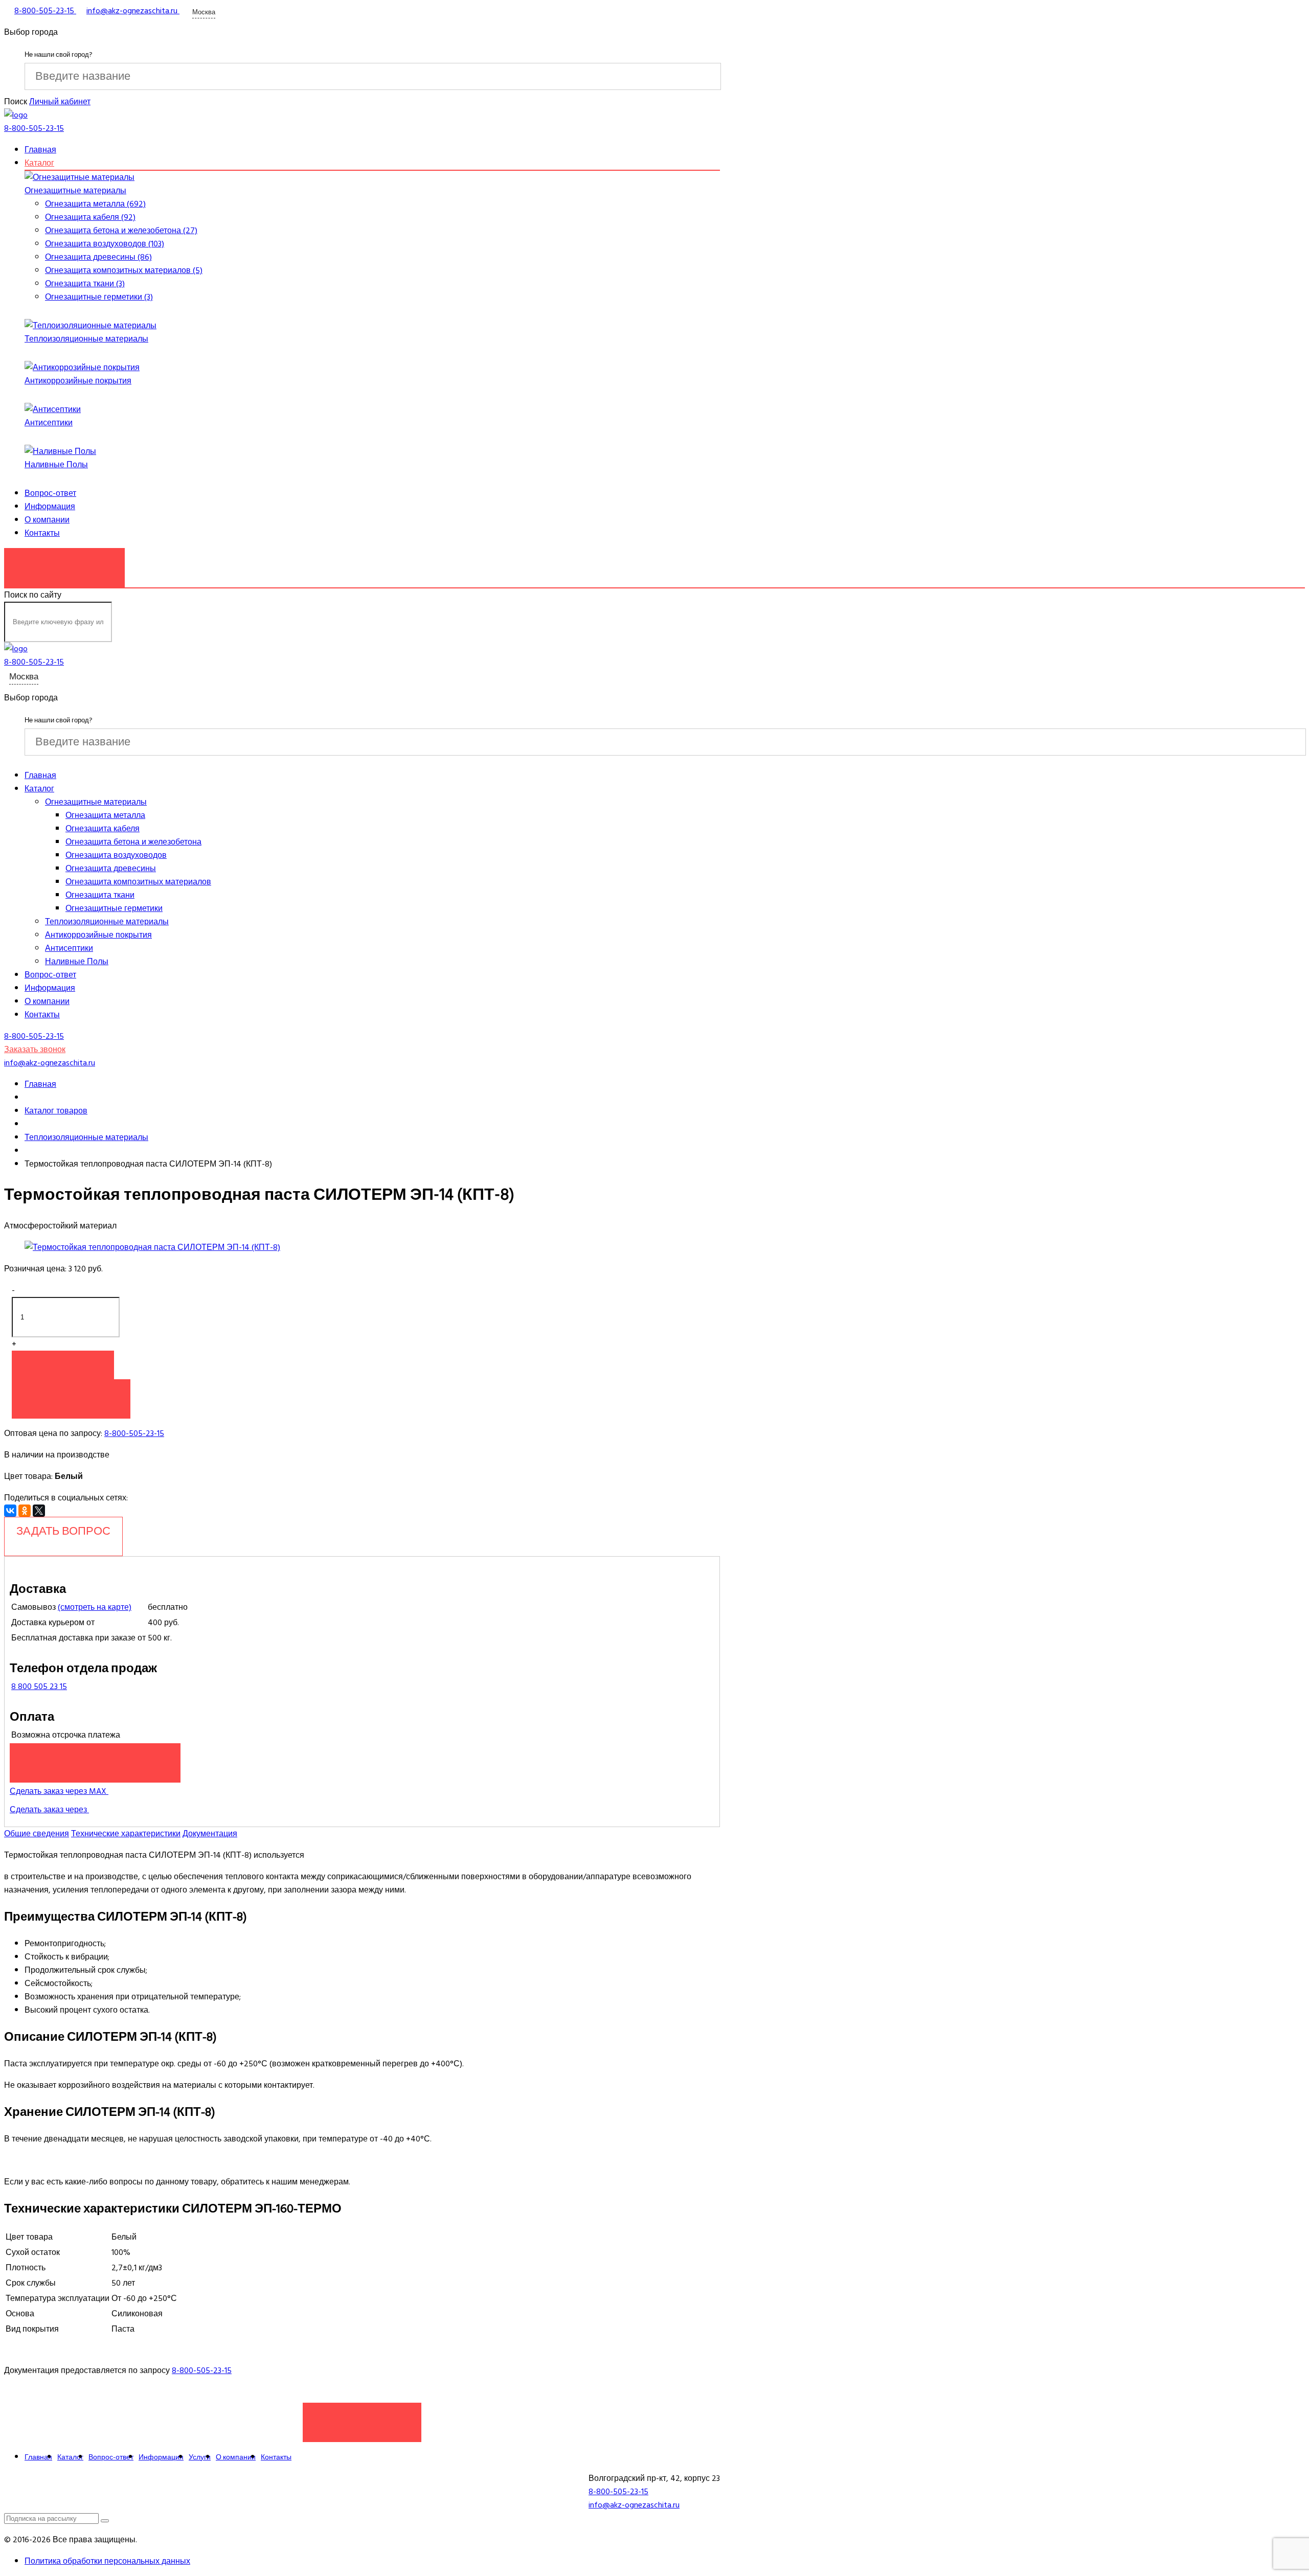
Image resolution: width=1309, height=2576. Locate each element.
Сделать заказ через (49, 1810)
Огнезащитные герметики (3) (99, 297)
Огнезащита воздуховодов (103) (105, 244)
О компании (47, 520)
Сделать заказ (362, 2417)
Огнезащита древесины (111, 869)
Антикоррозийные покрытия (78, 381)
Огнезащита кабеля (103, 829)
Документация (210, 1834)
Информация (50, 507)
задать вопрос (63, 1531)
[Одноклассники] (25, 1511)
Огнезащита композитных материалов (138, 882)
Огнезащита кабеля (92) (90, 217)
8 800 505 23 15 (39, 1686)
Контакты (42, 533)
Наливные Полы (56, 465)
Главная (40, 150)
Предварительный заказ (95, 1758)
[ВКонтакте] (10, 1511)
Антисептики (49, 423)
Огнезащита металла (105, 815)
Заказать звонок (64, 562)
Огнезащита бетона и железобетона (133, 842)
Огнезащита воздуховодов (116, 855)
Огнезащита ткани (100, 895)
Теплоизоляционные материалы (86, 339)
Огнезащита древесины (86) (98, 257)
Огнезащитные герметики (114, 908)
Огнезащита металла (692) (95, 204)
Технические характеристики (126, 1834)
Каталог (39, 163)
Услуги (200, 2457)
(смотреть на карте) (95, 1607)
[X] (39, 1511)
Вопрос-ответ (50, 493)
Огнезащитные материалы (75, 191)
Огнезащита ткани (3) (85, 284)
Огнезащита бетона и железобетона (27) (121, 231)
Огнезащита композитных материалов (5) (124, 270)
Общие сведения (37, 1834)
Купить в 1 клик (71, 1394)
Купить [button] (63, 1365)
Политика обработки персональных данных (107, 2561)
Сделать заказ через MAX (59, 1791)
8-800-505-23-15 (134, 1433)
